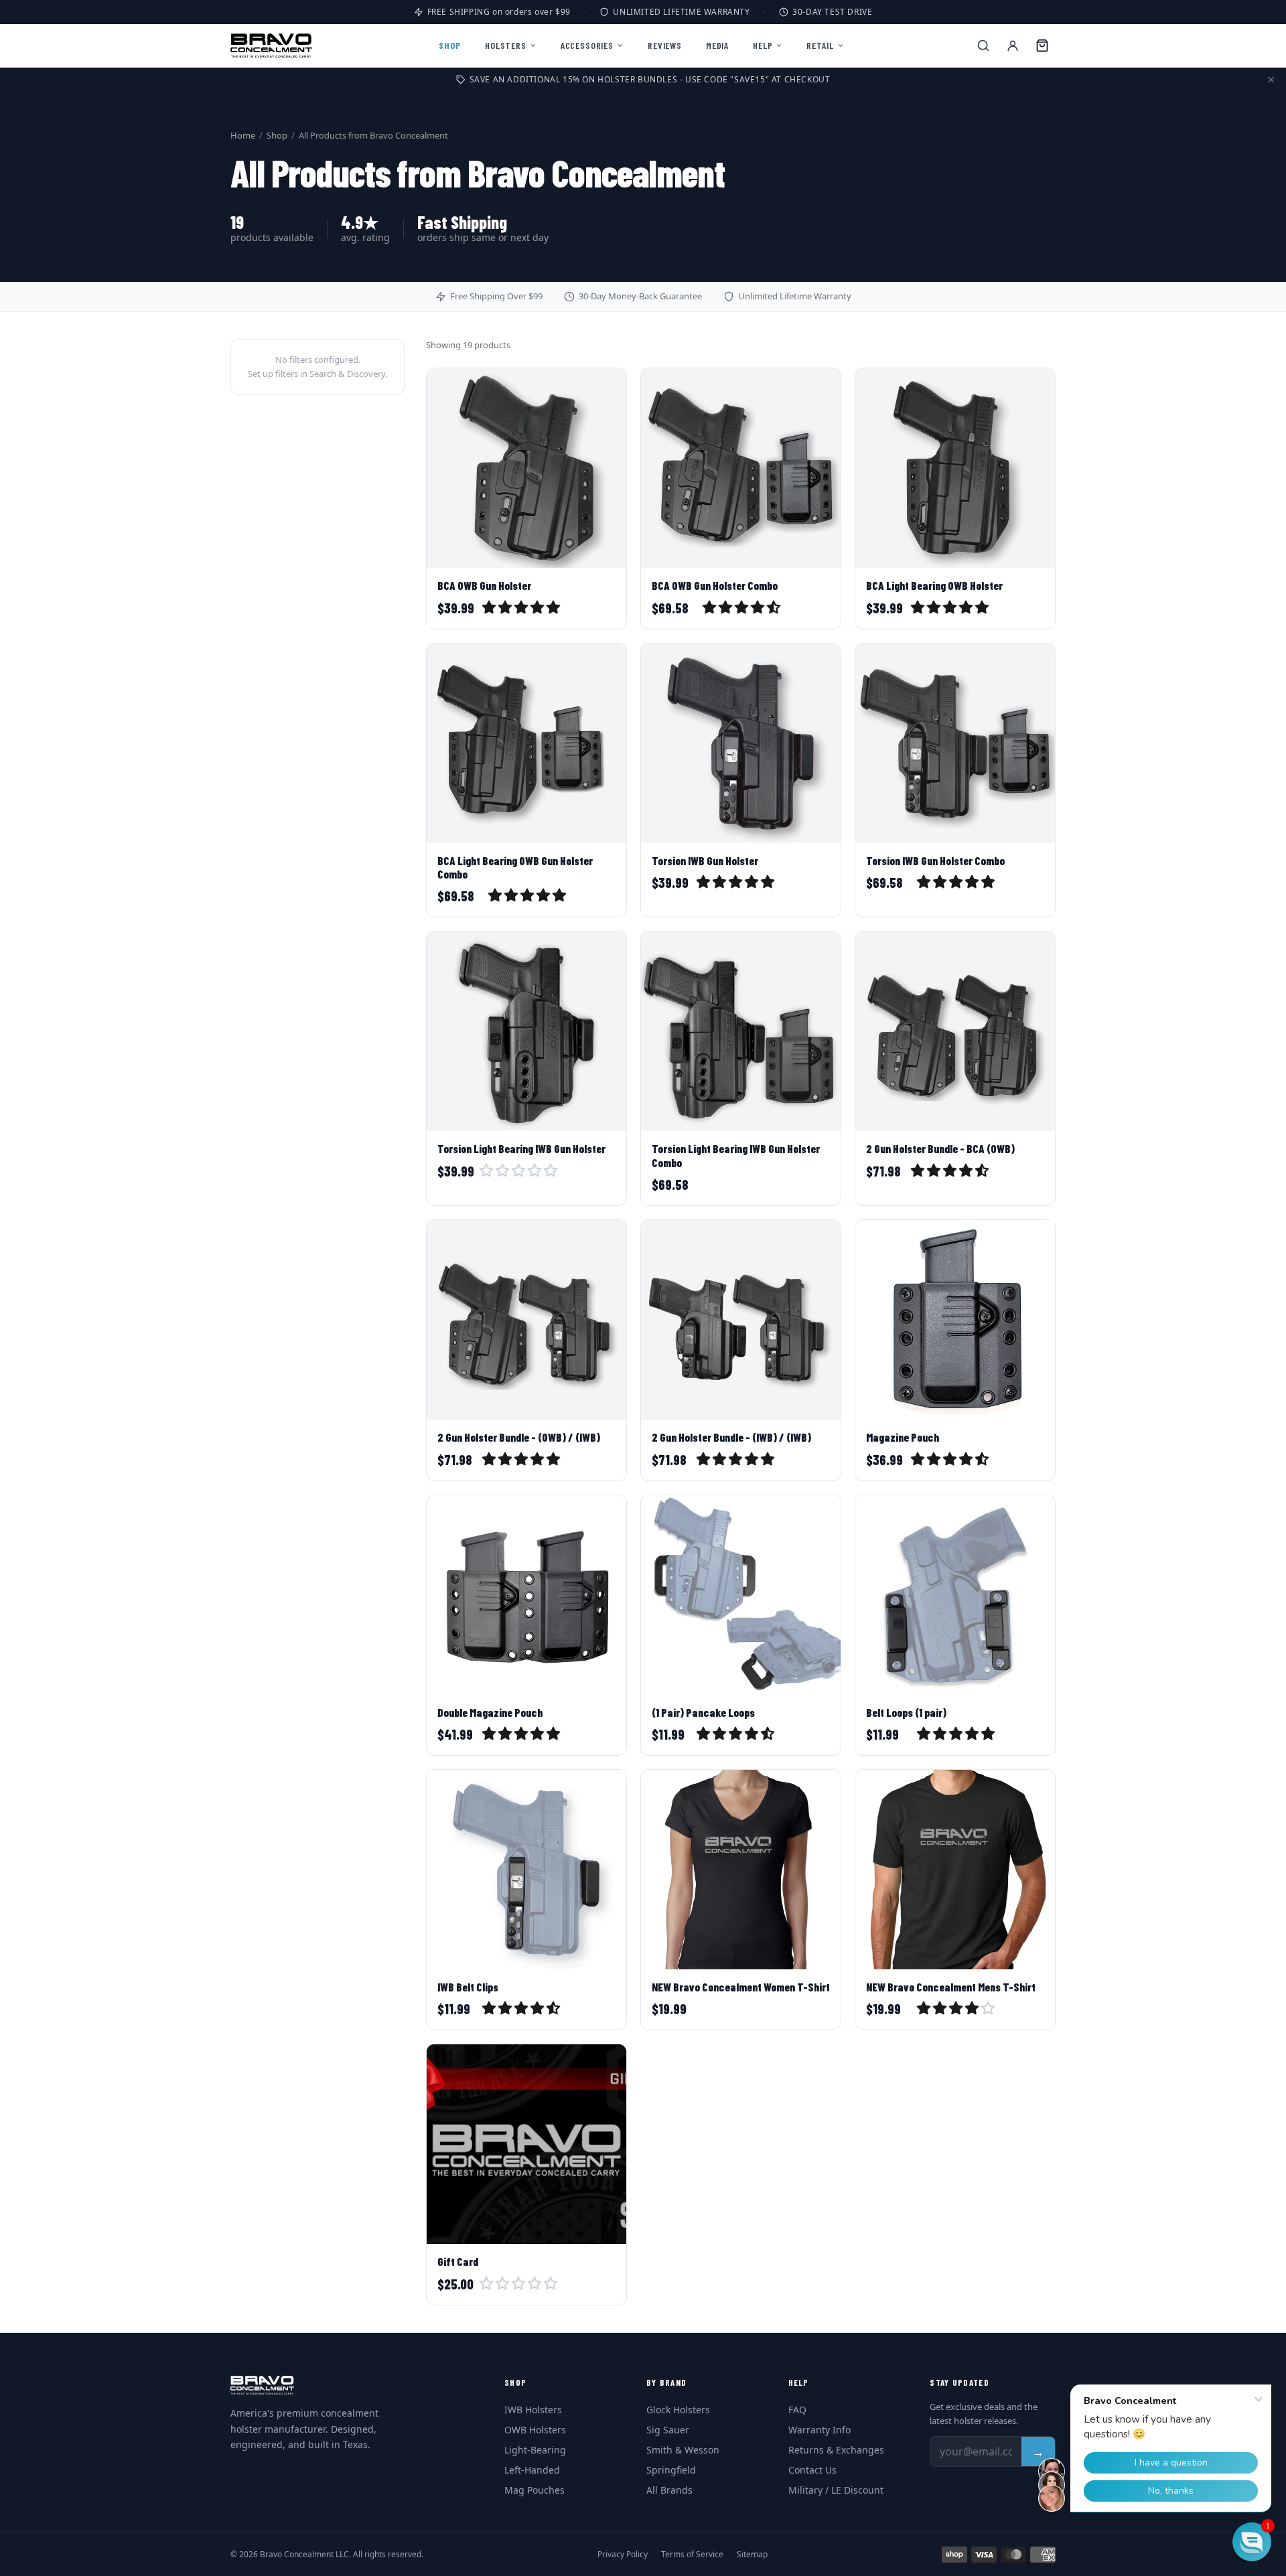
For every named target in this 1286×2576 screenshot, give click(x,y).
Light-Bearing (535, 2450)
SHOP (450, 45)
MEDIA (717, 45)
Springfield (671, 2470)
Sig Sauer (668, 2430)
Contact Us (812, 2470)
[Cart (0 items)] (1042, 46)
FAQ (797, 2410)
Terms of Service (692, 2555)
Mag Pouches (534, 2490)
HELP (763, 45)
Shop (277, 135)
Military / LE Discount (836, 2490)
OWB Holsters (535, 2430)
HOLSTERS (506, 45)
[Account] (1013, 46)
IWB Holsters (533, 2410)
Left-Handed (532, 2470)
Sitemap (752, 2555)
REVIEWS (665, 45)
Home (243, 135)
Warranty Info (819, 2430)
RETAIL (820, 45)
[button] (522, 609)
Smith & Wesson (683, 2450)
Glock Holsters (678, 2410)
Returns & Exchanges (836, 2450)
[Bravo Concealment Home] (271, 46)
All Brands (669, 2490)
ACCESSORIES (587, 45)
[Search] (983, 46)
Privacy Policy (623, 2555)
